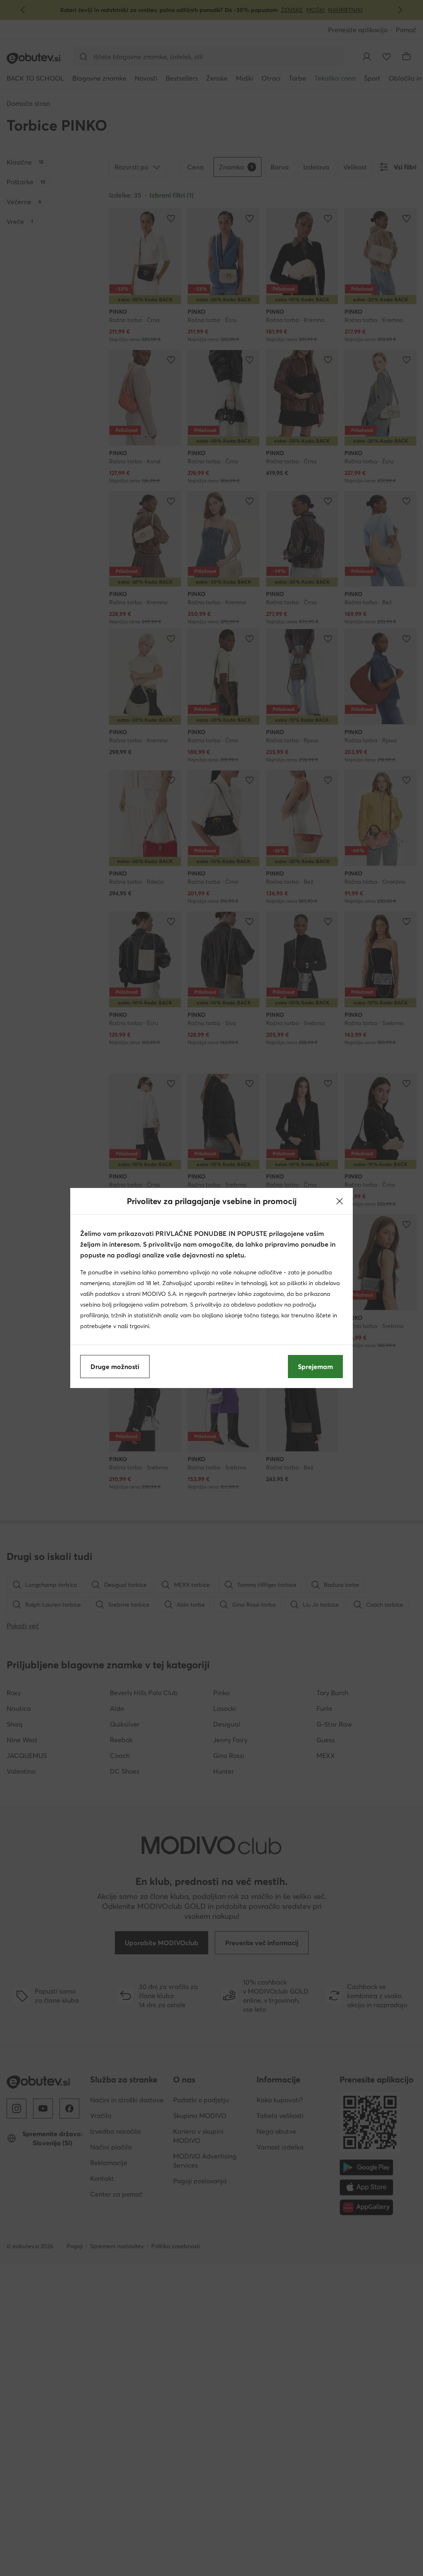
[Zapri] (340, 1201)
